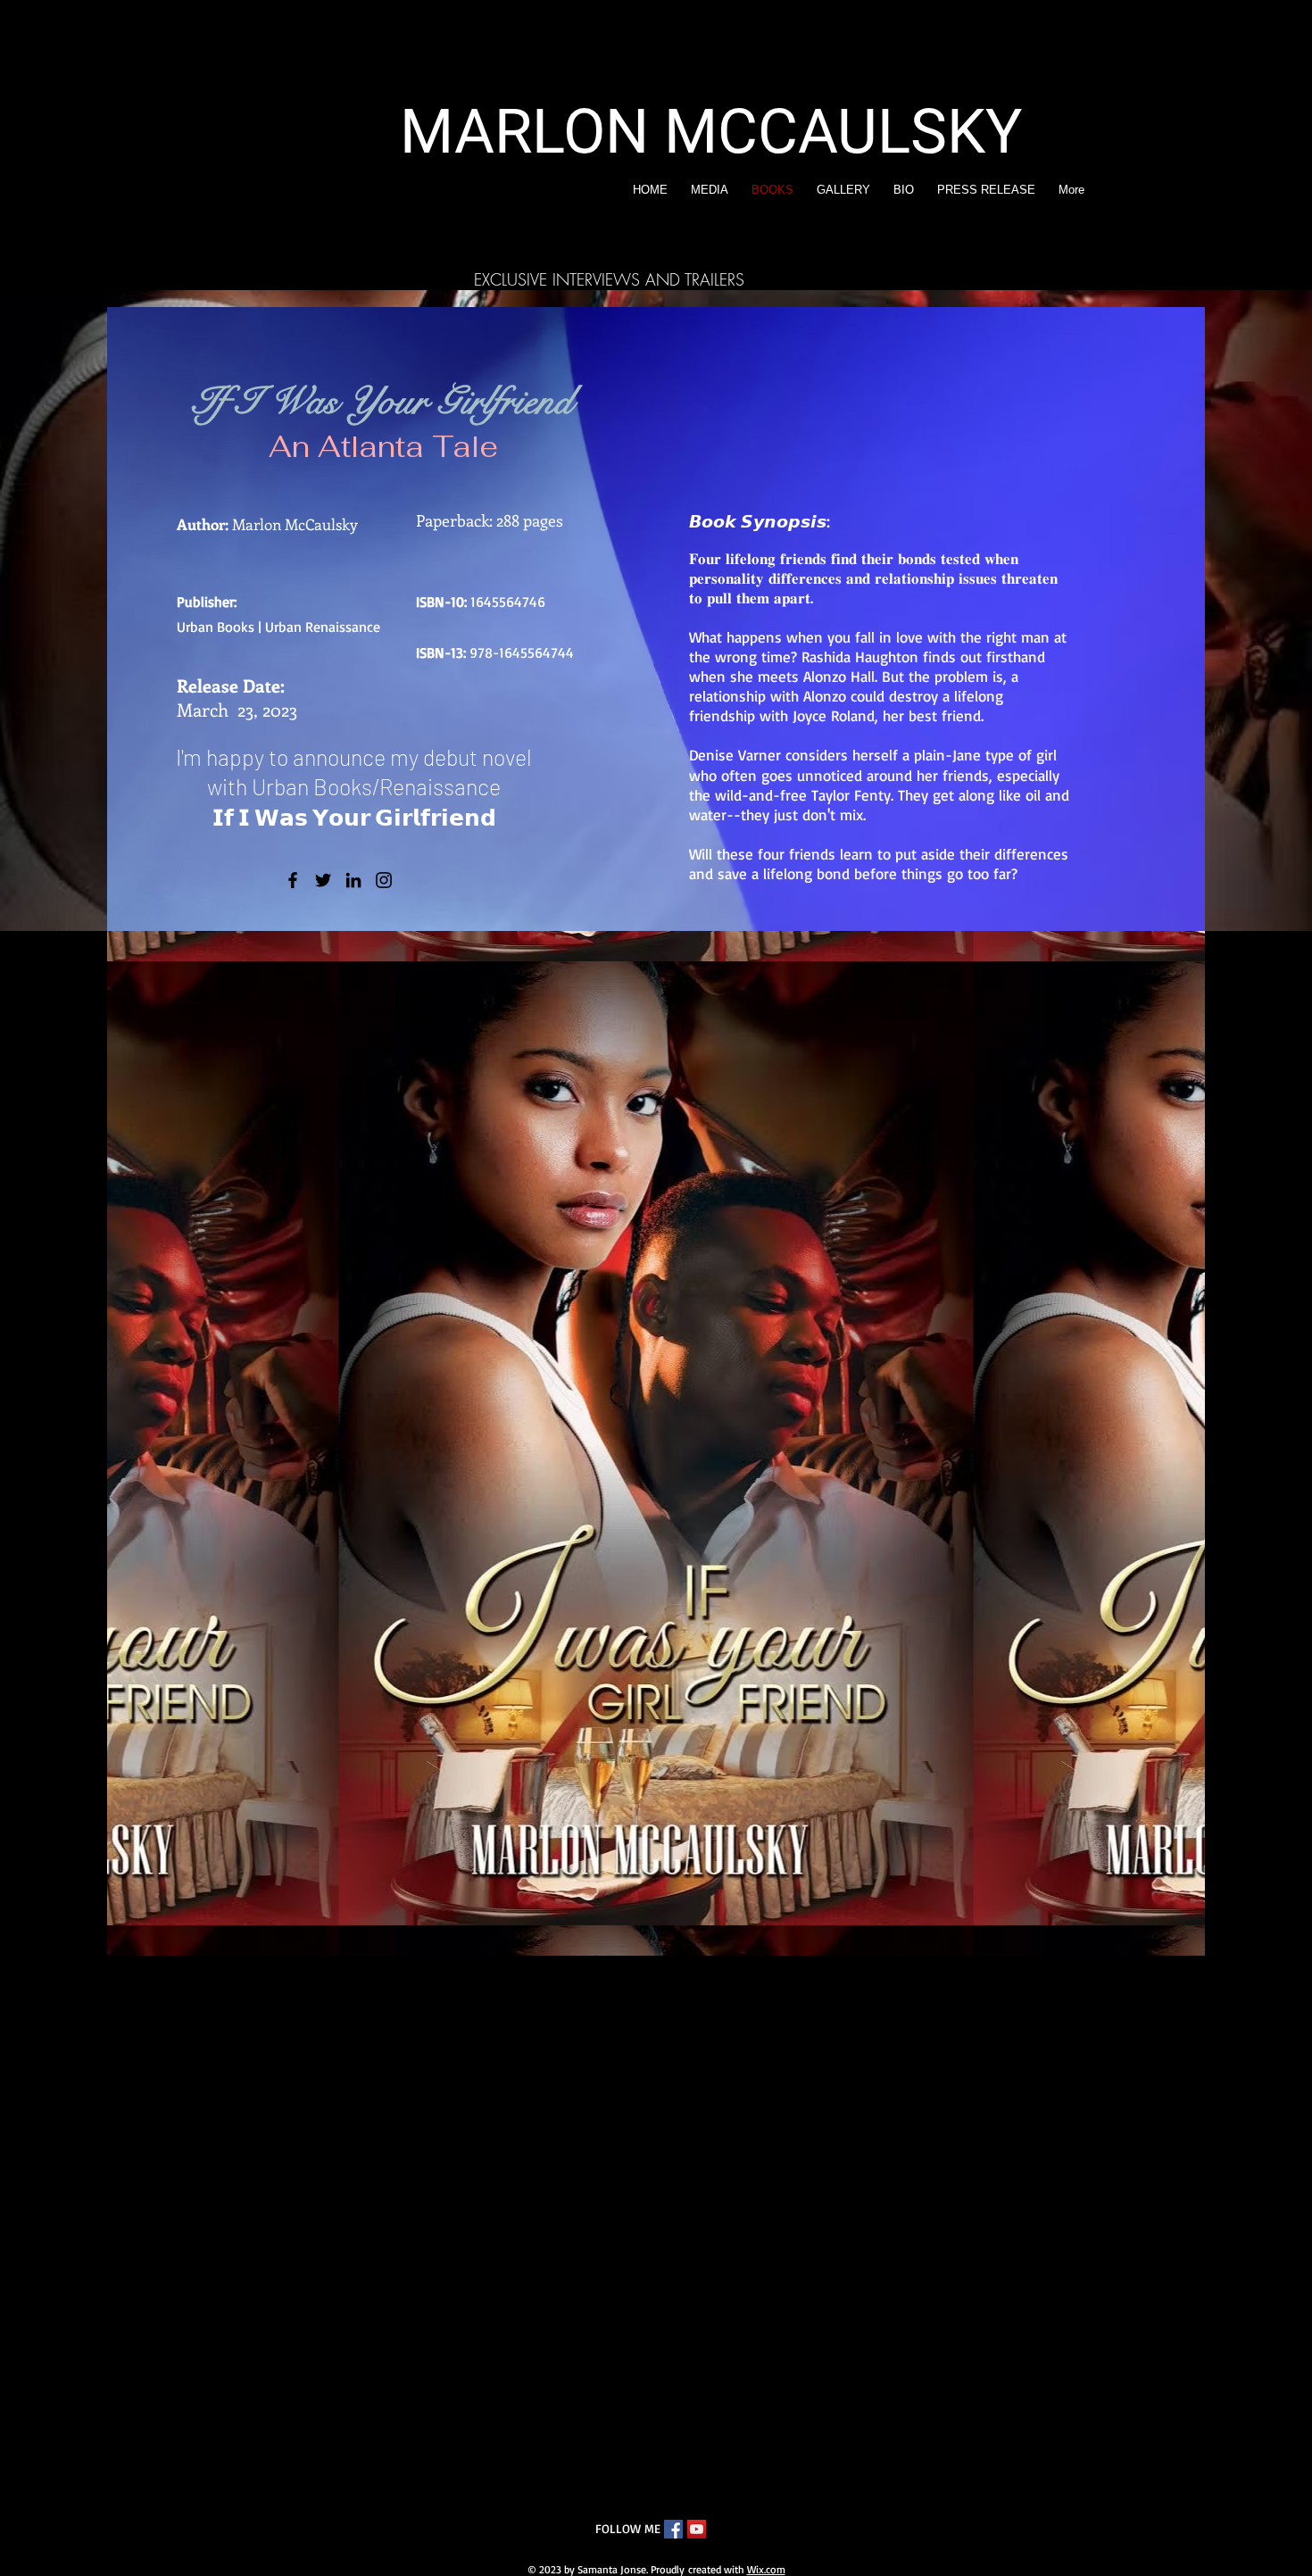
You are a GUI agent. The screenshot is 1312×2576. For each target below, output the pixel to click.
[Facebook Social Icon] (673, 2529)
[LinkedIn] (353, 880)
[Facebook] (293, 880)
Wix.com (766, 2569)
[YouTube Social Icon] (697, 2529)
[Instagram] (384, 880)
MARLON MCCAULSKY (711, 132)
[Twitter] (323, 880)
